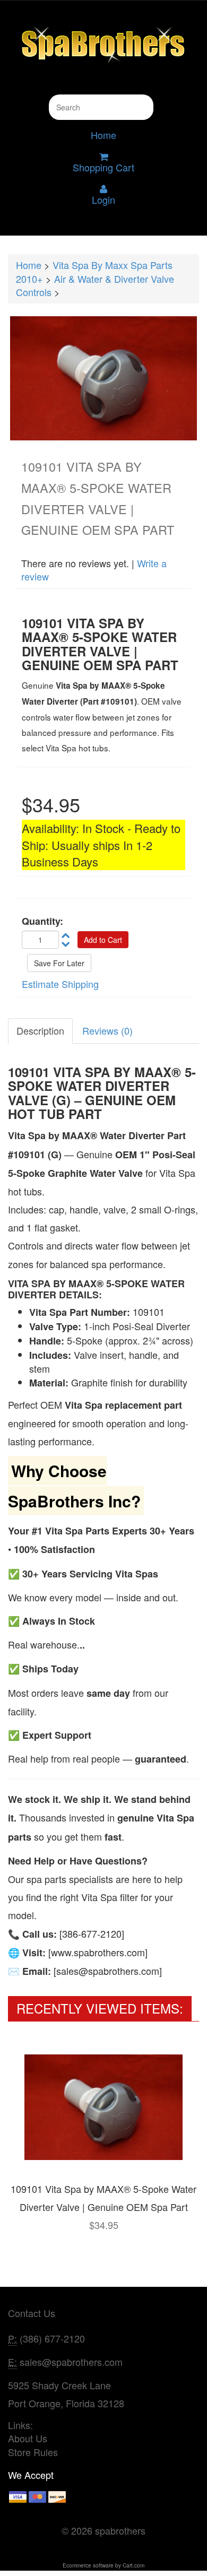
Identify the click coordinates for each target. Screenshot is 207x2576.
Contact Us (32, 2313)
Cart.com (133, 2565)
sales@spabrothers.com (71, 2362)
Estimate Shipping (60, 984)
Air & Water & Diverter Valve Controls (95, 285)
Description (40, 1030)
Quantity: (42, 921)
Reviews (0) (107, 1030)
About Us (28, 2438)
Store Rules (33, 2452)
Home (103, 135)
